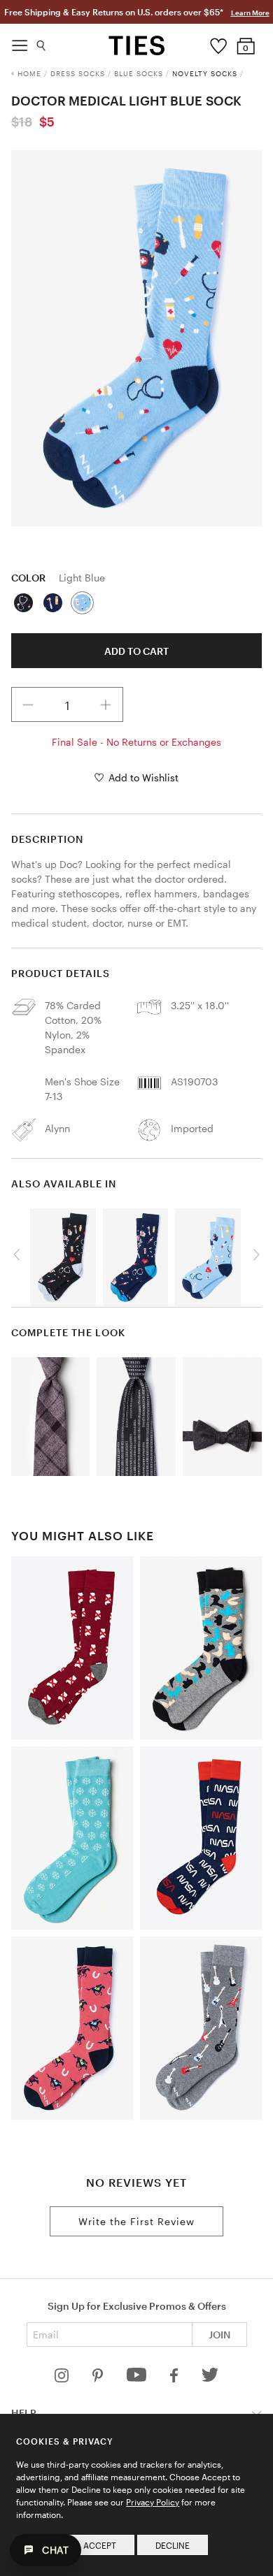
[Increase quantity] (106, 704)
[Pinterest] (99, 2379)
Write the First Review (136, 2221)
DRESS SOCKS (78, 73)
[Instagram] (63, 2379)
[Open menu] (20, 42)
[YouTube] (138, 2379)
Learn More (250, 13)
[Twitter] (210, 2379)
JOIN (219, 2335)
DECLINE (173, 2545)
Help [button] (24, 2413)
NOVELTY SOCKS (205, 73)
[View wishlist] (218, 43)
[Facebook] (175, 2379)
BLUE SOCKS (139, 73)
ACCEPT (100, 2545)
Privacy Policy (153, 2502)
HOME (29, 73)
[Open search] (42, 42)
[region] (137, 338)
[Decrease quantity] (29, 704)
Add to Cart (136, 651)
